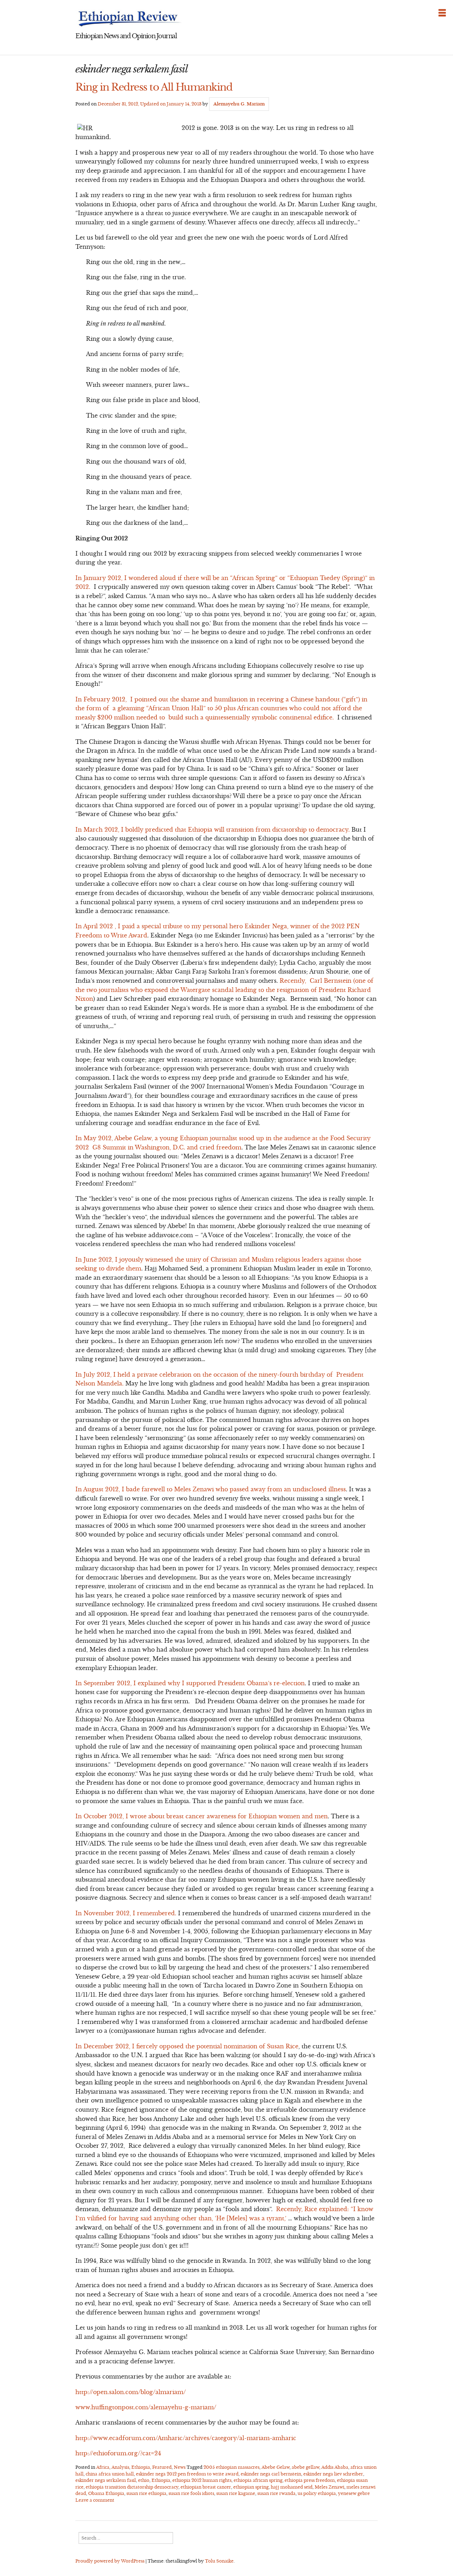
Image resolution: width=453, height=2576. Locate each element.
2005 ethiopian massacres (231, 2467)
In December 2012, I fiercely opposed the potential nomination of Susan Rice (187, 2046)
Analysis (120, 2467)
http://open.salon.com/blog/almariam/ (131, 2392)
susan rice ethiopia (146, 2493)
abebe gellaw (305, 2467)
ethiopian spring (251, 2487)
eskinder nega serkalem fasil (106, 2480)
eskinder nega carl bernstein (271, 2474)
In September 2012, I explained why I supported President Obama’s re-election (190, 1683)
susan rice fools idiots (191, 2493)
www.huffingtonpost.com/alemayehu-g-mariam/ (147, 2407)
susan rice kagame (236, 2493)
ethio (144, 2480)
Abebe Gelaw (276, 2467)
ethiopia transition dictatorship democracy (132, 2487)
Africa (103, 2467)
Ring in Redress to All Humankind (154, 87)
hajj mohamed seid (292, 2487)
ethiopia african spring (258, 2480)
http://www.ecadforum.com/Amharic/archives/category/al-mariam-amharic (186, 2438)
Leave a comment (95, 2500)
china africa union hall (110, 2474)
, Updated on (150, 104)
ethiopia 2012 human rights (202, 2480)
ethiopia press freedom (310, 2480)
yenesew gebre (354, 2493)
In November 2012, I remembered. (126, 1913)
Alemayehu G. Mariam (239, 104)
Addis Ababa (335, 2467)
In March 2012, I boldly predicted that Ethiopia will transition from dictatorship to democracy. (213, 830)
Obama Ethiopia (106, 2493)
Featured (162, 2467)
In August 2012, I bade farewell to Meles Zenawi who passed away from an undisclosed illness (211, 1489)
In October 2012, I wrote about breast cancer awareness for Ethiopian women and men (202, 1816)
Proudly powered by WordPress (110, 2561)
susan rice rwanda (276, 2493)
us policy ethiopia (317, 2493)
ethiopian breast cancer (206, 2487)
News (180, 2467)
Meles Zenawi (329, 2487)
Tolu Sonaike (219, 2561)
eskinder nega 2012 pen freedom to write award (187, 2474)
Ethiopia (141, 2467)
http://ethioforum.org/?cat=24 (118, 2453)
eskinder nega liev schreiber (333, 2474)
